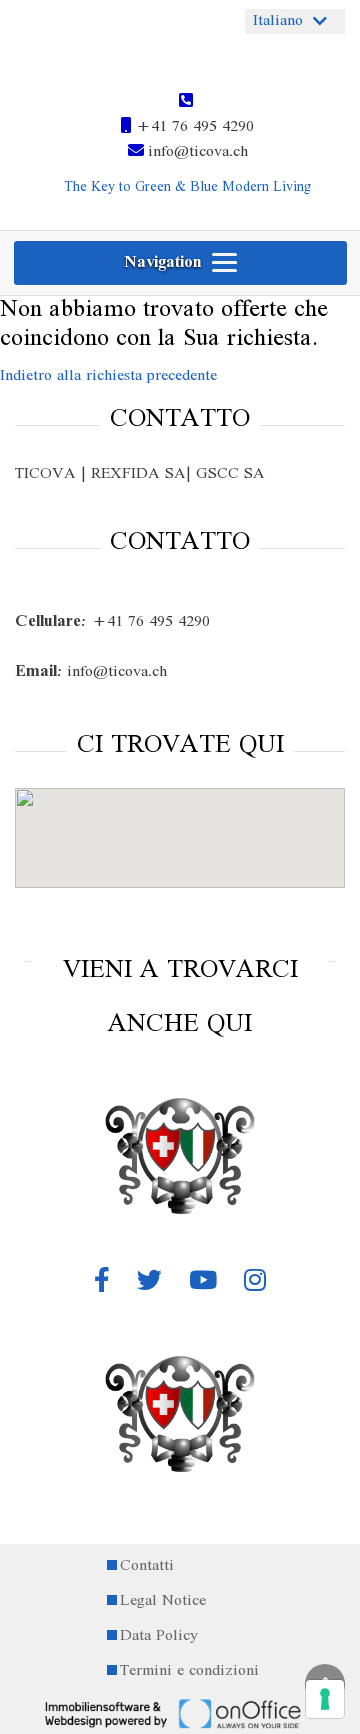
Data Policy (159, 1636)
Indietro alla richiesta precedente (108, 376)
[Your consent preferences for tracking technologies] (325, 1699)
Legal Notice (163, 1601)
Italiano (278, 21)
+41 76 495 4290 (192, 127)
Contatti (147, 1566)
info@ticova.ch (196, 152)
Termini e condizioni (189, 1671)
